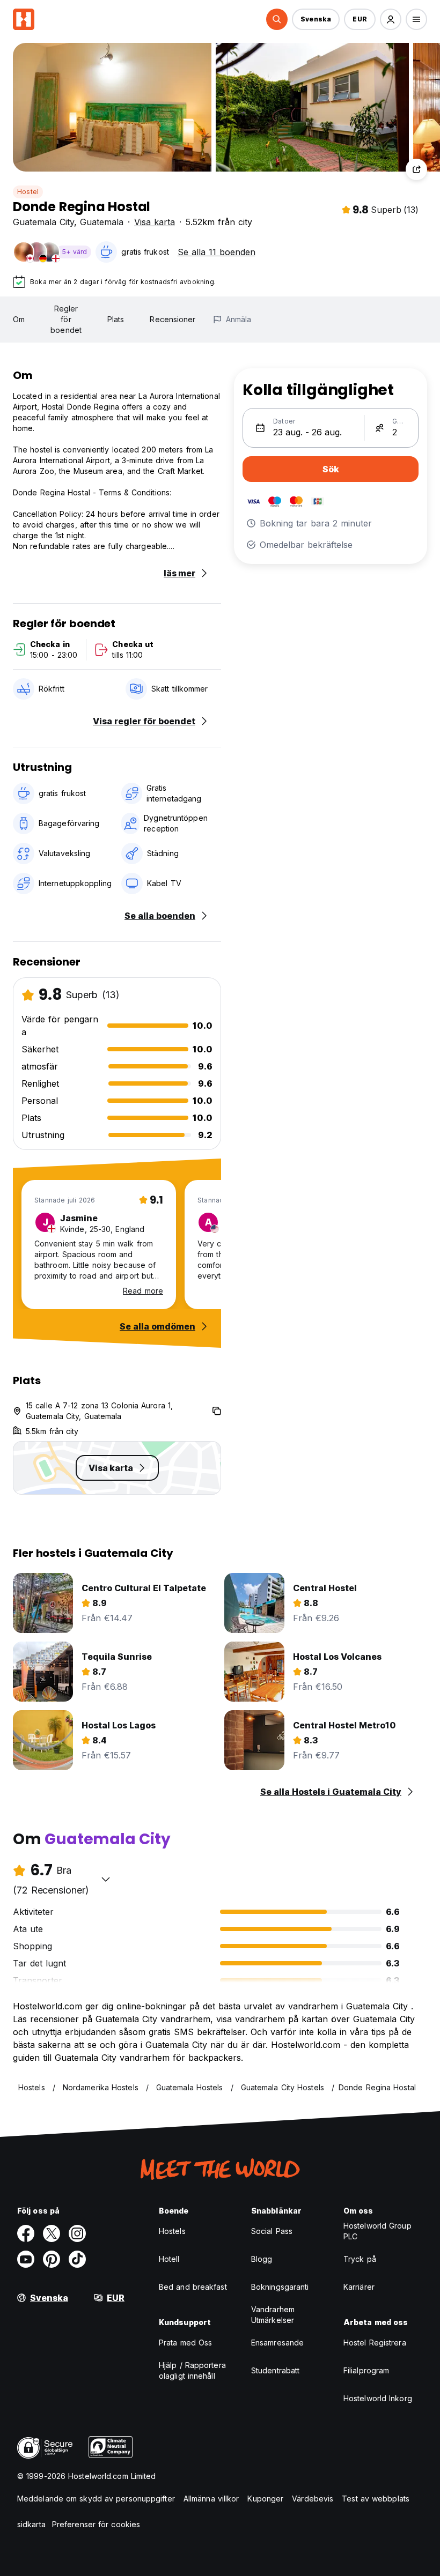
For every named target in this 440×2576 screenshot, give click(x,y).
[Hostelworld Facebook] (26, 2233)
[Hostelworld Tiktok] (77, 2259)
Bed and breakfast (193, 2287)
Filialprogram (366, 2370)
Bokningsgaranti (280, 2287)
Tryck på (360, 2259)
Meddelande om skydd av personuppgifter (96, 2499)
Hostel (28, 192)
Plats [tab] (116, 319)
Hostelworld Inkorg (378, 2398)
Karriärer (359, 2287)
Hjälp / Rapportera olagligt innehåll (192, 2370)
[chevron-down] (106, 1879)
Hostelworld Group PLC (377, 2231)
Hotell (169, 2259)
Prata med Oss (185, 2343)
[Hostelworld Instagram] (77, 2233)
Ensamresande (277, 2343)
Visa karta (155, 222)
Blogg (262, 2259)
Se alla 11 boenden (217, 252)
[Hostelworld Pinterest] (52, 2259)
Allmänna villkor (211, 2499)
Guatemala (102, 222)
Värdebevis (313, 2499)
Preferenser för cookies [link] (96, 2524)
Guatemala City (43, 222)
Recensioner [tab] (173, 319)
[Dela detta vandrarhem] (416, 169)
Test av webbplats (376, 2499)
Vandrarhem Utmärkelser (273, 2315)
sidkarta (31, 2524)
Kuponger (265, 2499)
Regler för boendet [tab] (66, 319)
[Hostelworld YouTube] (26, 2259)
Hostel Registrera (375, 2343)
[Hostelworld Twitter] (52, 2233)
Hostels (172, 2231)
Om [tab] (19, 319)
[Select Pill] (277, 19)
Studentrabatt (275, 2370)
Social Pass (272, 2231)
